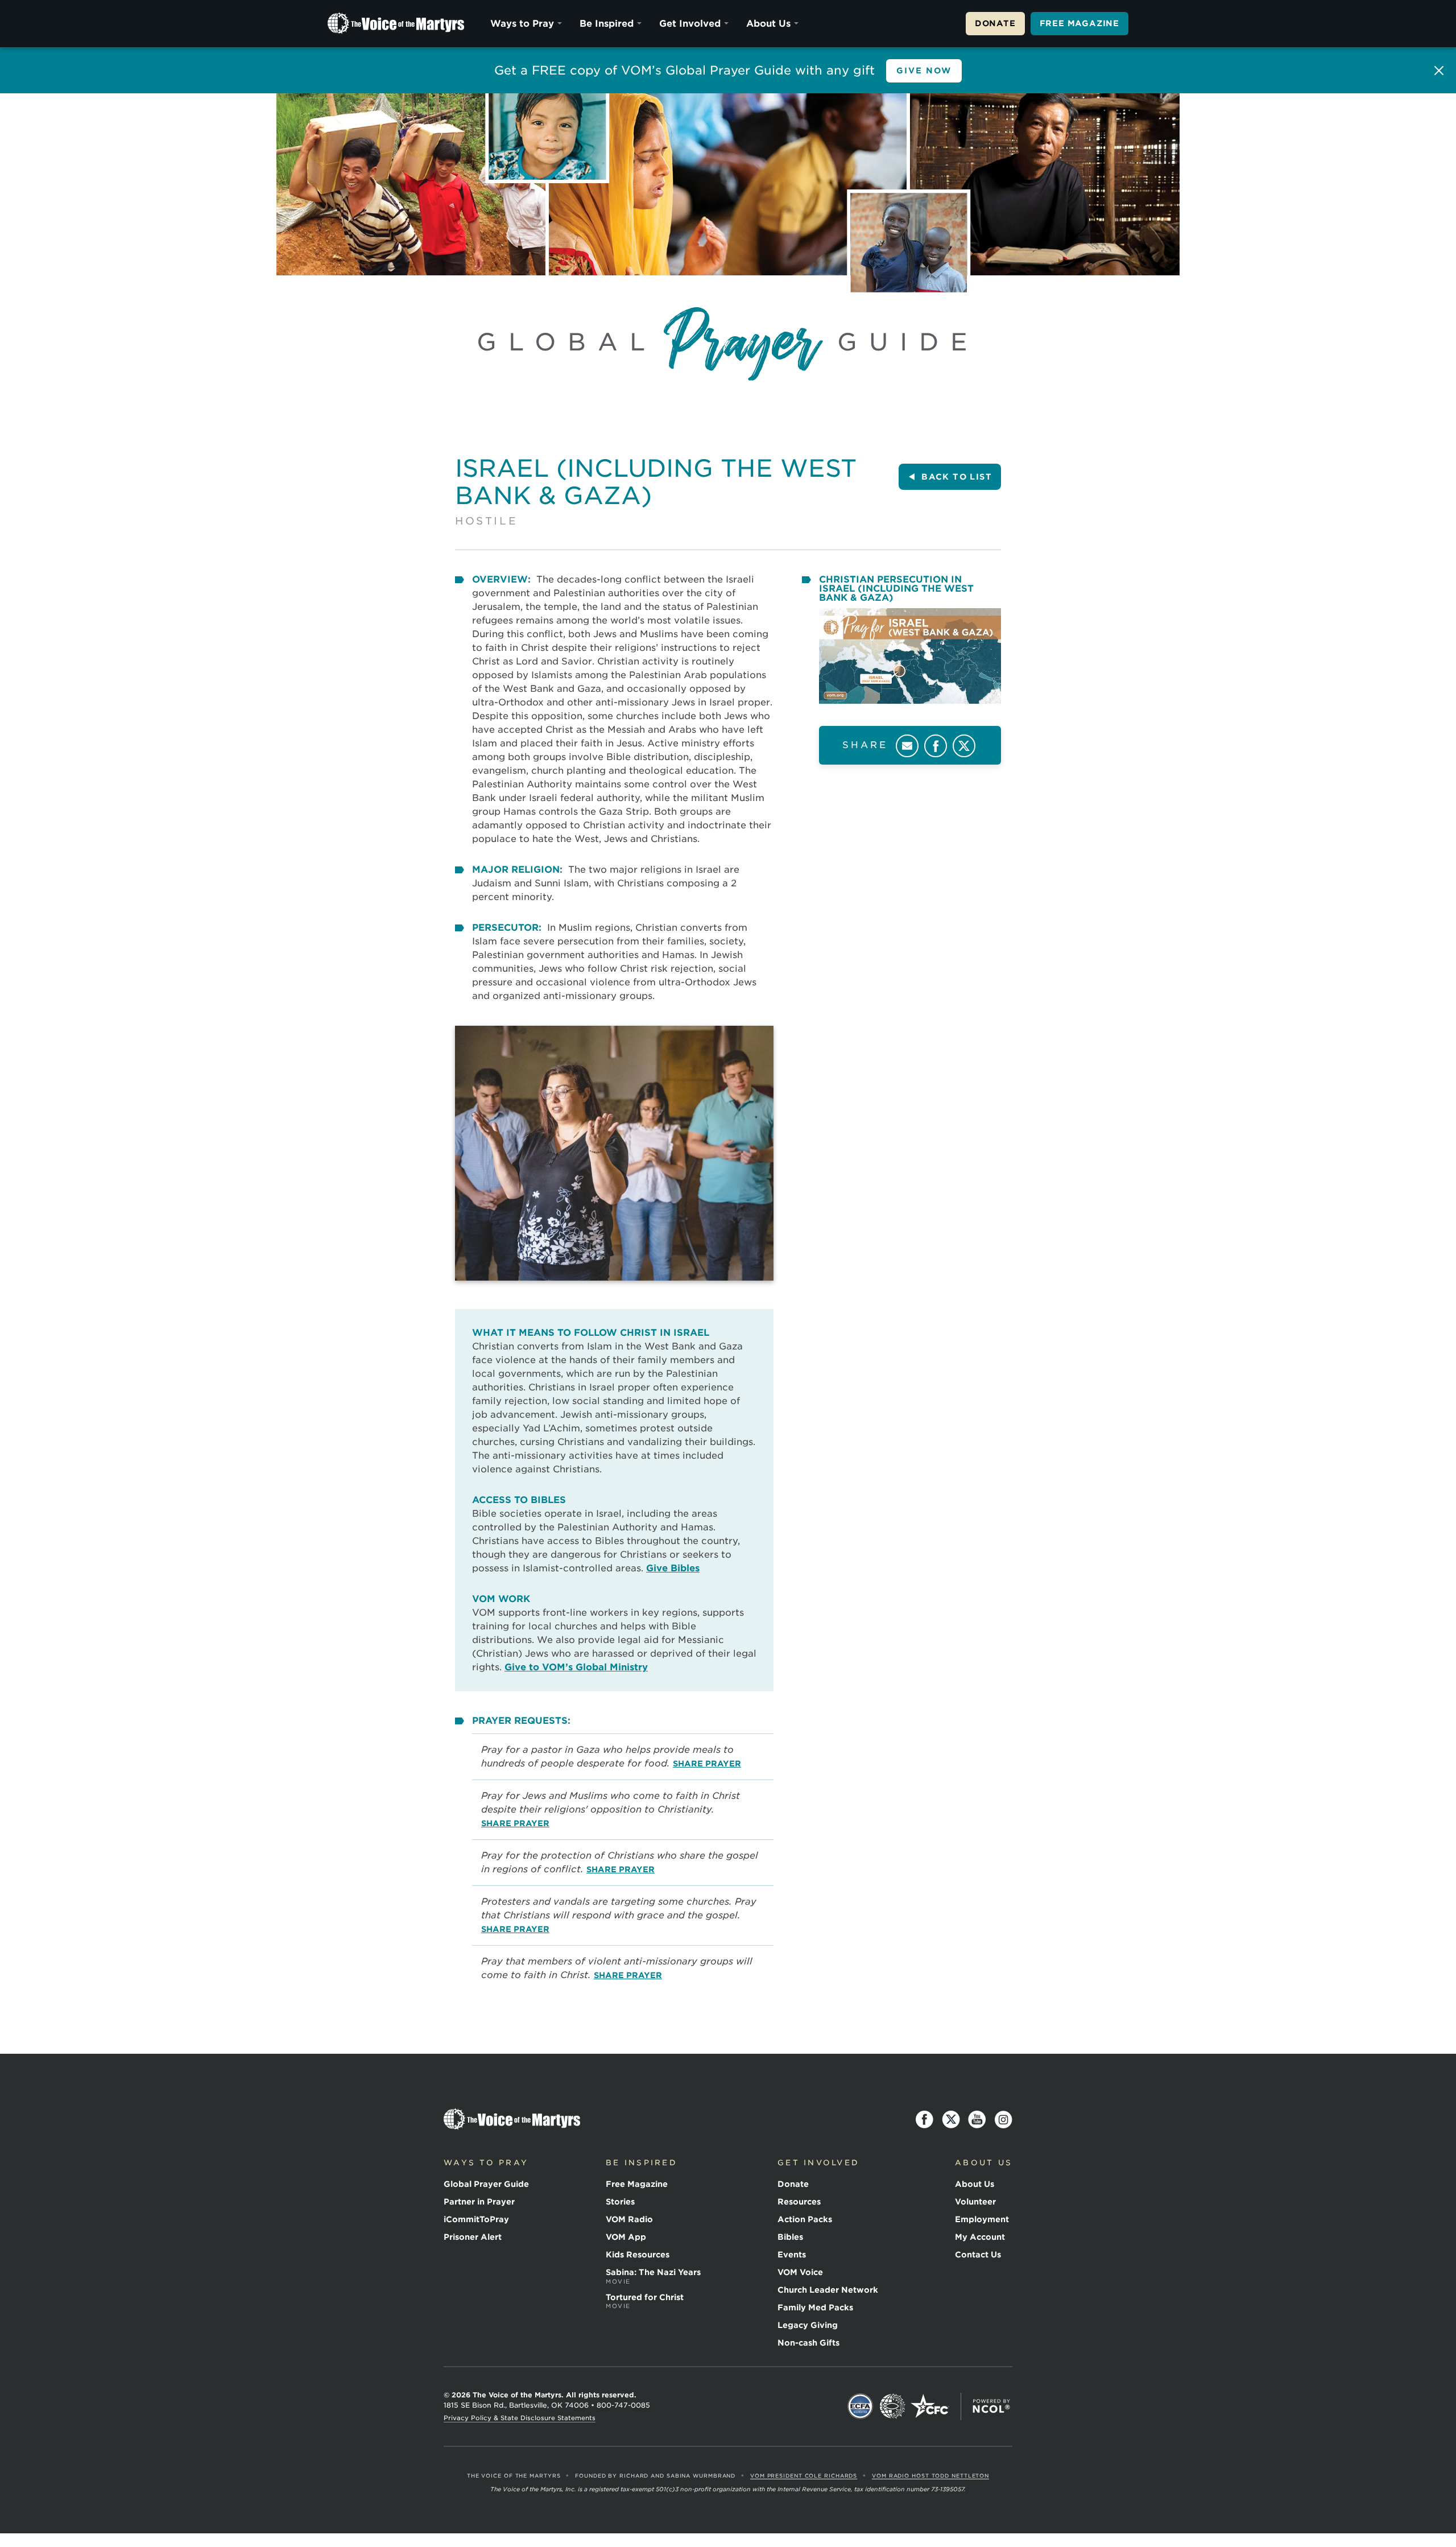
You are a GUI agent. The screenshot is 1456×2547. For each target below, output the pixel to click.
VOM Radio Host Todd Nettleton (930, 2476)
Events (792, 2255)
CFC (930, 2406)
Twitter (964, 746)
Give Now (924, 71)
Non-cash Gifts (808, 2343)
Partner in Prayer (479, 2202)
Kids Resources (638, 2255)
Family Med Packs (815, 2307)
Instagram (1003, 2120)
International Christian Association (892, 2406)
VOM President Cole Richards (804, 2476)
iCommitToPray (476, 2219)
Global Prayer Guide (486, 2184)
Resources (799, 2202)
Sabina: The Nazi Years (653, 2276)
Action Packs (805, 2219)
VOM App (626, 2237)
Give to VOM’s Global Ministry (576, 1667)
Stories (620, 2202)
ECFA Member (861, 2406)
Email (907, 746)
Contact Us (978, 2255)
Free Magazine (1079, 23)
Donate (995, 23)
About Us (768, 24)
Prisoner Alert (473, 2237)
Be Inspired (607, 24)
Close (1439, 71)
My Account (980, 2237)
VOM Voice (800, 2272)
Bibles (790, 2237)
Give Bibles (673, 1568)
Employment (982, 2219)
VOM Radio (629, 2219)
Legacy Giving (808, 2325)
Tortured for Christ (645, 2301)
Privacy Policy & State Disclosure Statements (520, 2418)
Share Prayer (707, 1764)
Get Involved (690, 24)
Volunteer (975, 2202)
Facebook (936, 746)
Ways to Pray (522, 24)
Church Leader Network (828, 2290)
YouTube (977, 2120)
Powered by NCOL (991, 2406)
